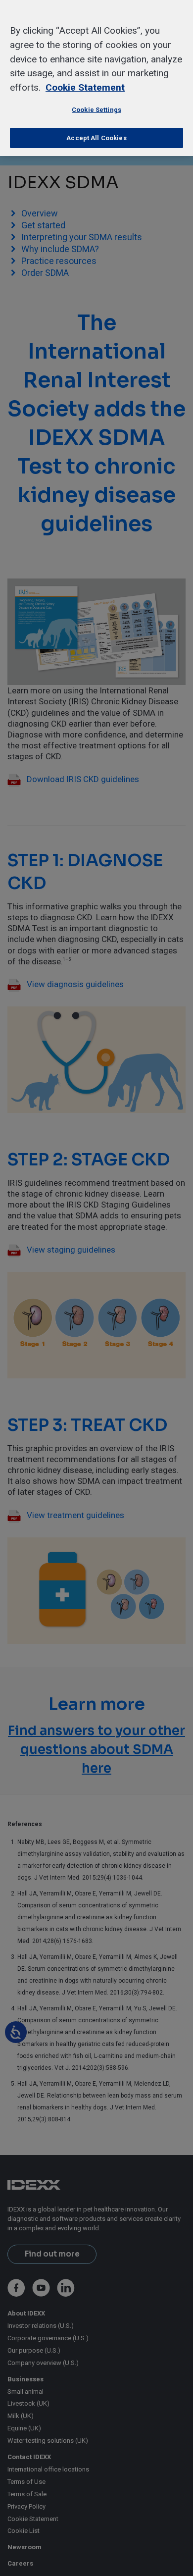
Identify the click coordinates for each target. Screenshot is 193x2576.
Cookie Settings (96, 110)
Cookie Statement (85, 87)
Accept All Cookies (96, 138)
